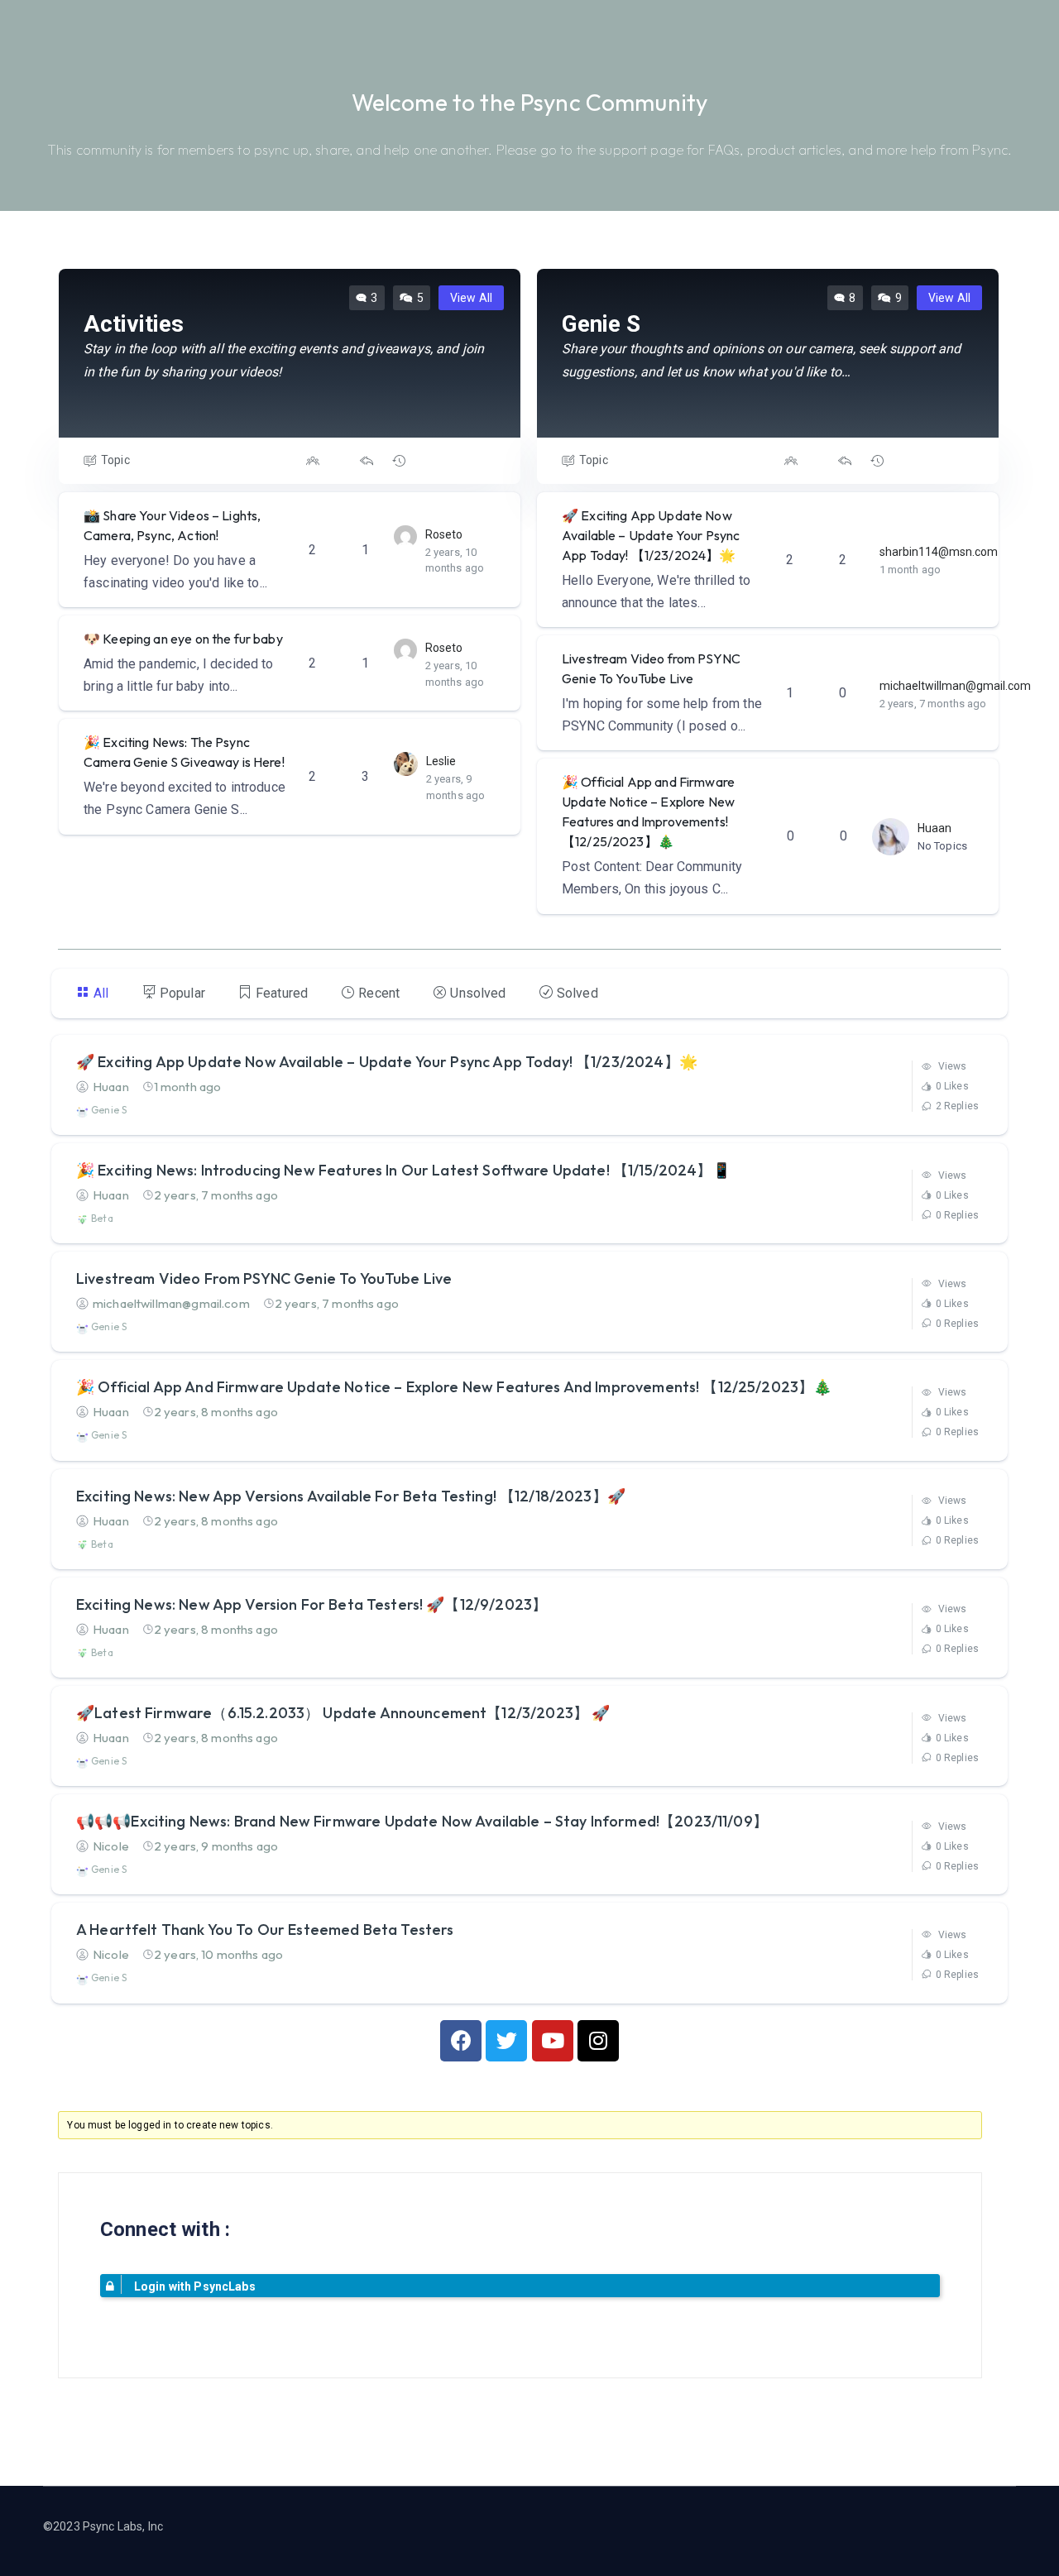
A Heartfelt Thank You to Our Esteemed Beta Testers (265, 1930)
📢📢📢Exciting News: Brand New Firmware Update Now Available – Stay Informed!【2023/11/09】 (422, 1821)
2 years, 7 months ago (933, 704)
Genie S (108, 1110)
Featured (282, 993)
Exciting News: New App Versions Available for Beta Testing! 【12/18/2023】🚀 (351, 1496)
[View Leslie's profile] (406, 762)
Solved (577, 993)
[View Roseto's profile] (405, 536)
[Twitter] (506, 2041)
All (101, 993)
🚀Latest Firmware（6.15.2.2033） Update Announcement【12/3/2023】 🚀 (343, 1713)
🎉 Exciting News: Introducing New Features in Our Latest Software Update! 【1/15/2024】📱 (403, 1170)
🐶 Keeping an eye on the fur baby (183, 639)
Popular (182, 993)
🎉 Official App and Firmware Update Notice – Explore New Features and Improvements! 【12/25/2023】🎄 (454, 1387)
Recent (379, 993)
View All (471, 298)
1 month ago (910, 570)
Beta (101, 1218)
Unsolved (478, 993)
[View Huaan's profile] (891, 836)
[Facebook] (461, 2041)
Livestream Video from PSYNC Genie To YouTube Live (264, 1278)
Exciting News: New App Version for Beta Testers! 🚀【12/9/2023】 (311, 1604)
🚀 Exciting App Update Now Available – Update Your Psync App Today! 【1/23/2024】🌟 (651, 535)
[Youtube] (553, 2041)
